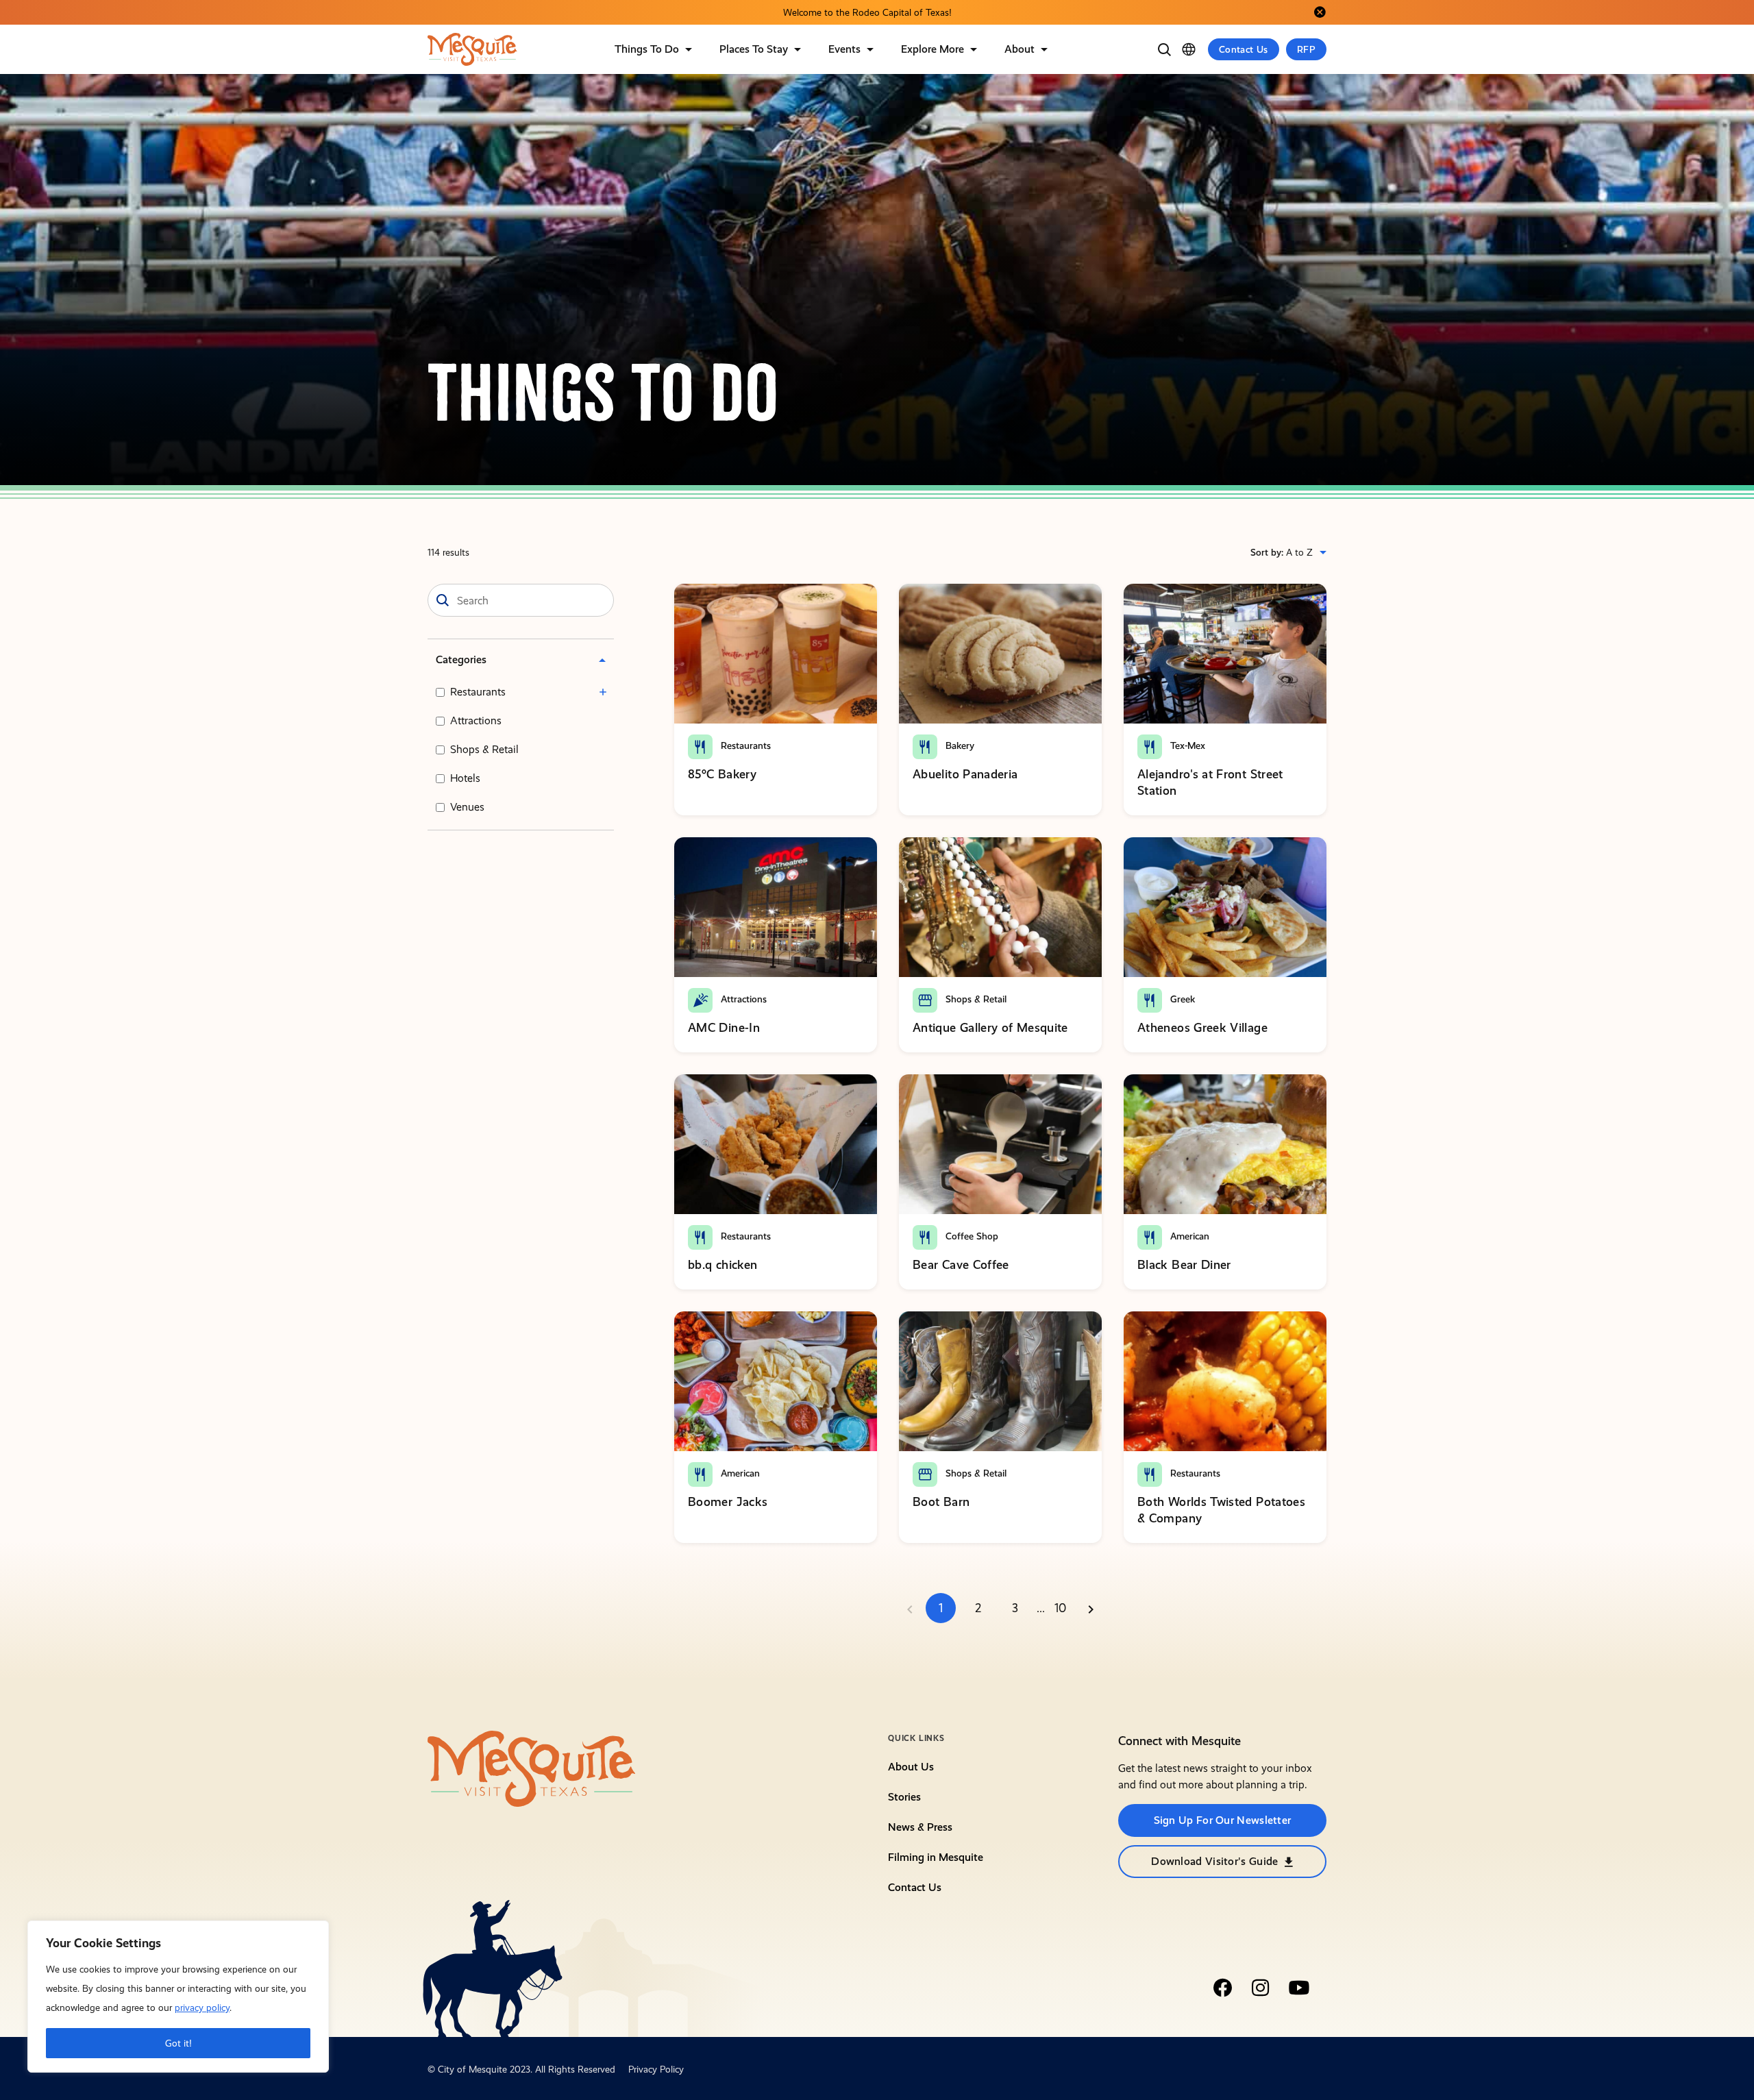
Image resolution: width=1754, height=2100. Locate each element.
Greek (1181, 999)
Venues (467, 807)
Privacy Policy (656, 2069)
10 (1060, 1608)
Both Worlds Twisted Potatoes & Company (1221, 1510)
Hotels (465, 778)
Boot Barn (941, 1502)
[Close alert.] (1320, 12)
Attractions (476, 720)
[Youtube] (1299, 1988)
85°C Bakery (722, 774)
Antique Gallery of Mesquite (990, 1027)
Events (844, 49)
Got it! (178, 2043)
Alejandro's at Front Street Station (1210, 782)
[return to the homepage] (532, 1768)
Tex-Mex (1186, 745)
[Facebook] (1222, 1988)
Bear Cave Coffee (961, 1264)
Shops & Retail (484, 749)
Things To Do (647, 49)
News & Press (920, 1827)
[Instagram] (1261, 1988)
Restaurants (478, 692)
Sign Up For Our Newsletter (1223, 1820)
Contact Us (1244, 49)
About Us (911, 1767)
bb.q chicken (722, 1264)
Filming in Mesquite (936, 1857)
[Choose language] (1189, 49)
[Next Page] (1091, 1608)
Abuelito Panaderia (965, 774)
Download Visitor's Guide (1214, 1861)
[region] (178, 1997)
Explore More (932, 49)
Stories (904, 1797)
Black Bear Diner (1184, 1264)
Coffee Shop (971, 1236)
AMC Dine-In (724, 1027)
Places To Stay (754, 49)
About (1020, 49)
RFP (1306, 49)
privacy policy (202, 2008)
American (1188, 1236)
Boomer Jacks (728, 1502)
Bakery (959, 745)
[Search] (1164, 49)
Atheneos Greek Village (1202, 1027)
